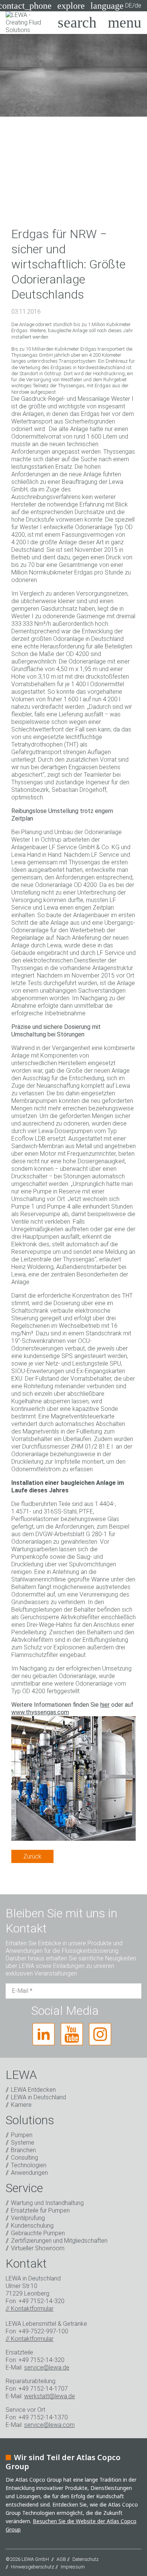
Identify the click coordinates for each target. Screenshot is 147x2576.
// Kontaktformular (30, 2309)
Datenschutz (86, 2559)
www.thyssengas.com (40, 1712)
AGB (61, 2559)
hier (105, 1705)
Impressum (73, 2567)
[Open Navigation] (125, 23)
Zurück (32, 1856)
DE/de (116, 6)
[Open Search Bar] (77, 23)
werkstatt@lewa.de (50, 2396)
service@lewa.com (49, 2425)
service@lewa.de (47, 2367)
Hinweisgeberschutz (33, 2567)
